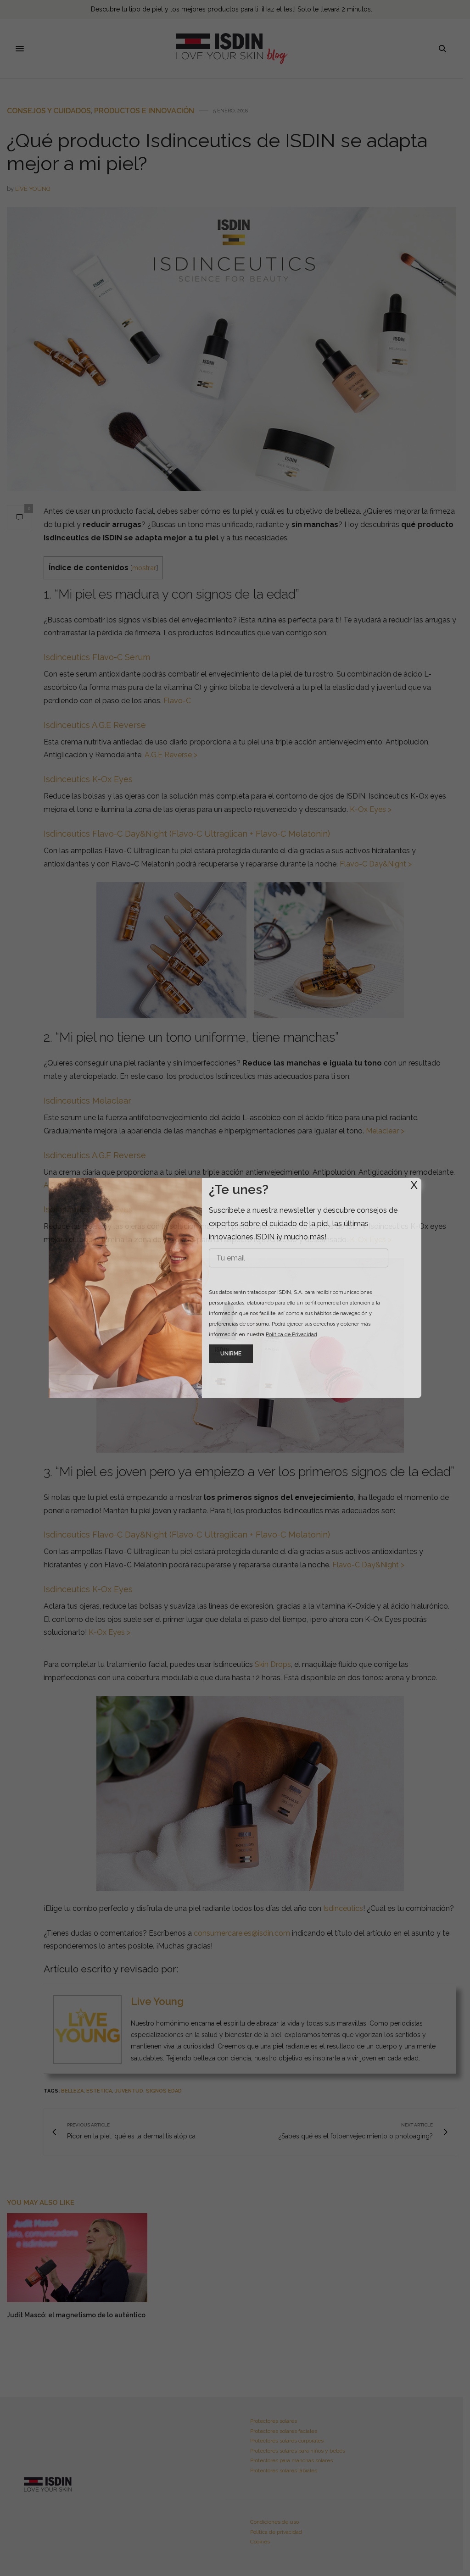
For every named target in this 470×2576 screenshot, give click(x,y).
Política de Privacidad (291, 1335)
